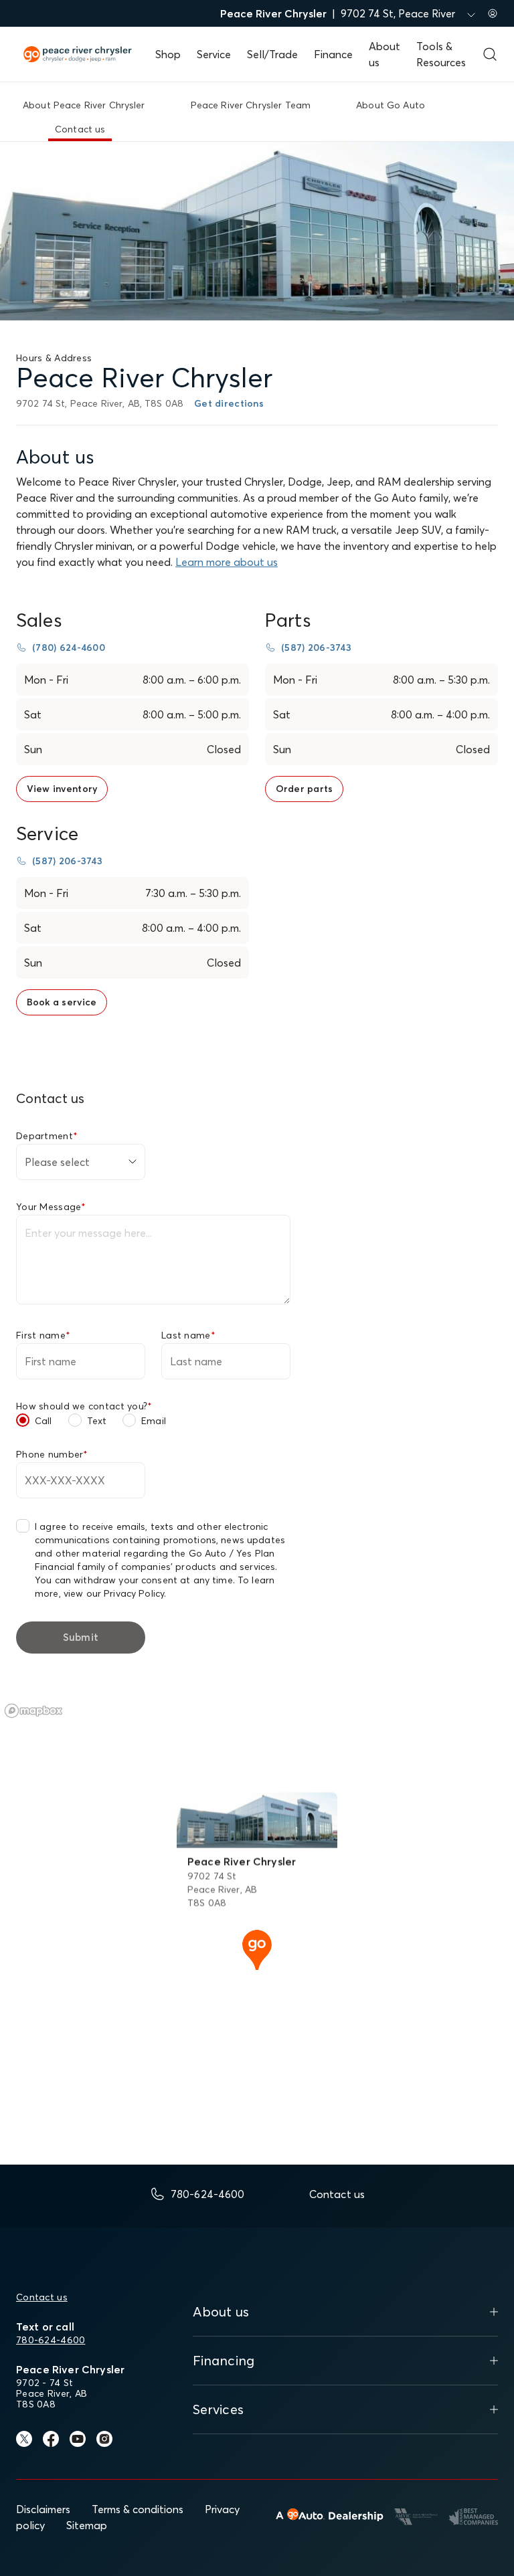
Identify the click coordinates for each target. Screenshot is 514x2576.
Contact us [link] (80, 129)
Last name (188, 1335)
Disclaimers (43, 2509)
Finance (333, 54)
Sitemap (87, 2525)
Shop (168, 54)
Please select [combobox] (57, 1162)
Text (97, 1421)
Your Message (51, 1207)
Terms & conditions (138, 2509)
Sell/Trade (272, 54)
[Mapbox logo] (33, 1711)
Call (44, 1421)
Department (47, 1136)
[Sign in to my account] (493, 13)
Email (154, 1421)
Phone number (52, 1454)
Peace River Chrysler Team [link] (251, 105)
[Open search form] (490, 54)
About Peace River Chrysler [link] (84, 105)
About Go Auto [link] (391, 105)
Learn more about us (227, 562)
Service (214, 54)
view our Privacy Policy (114, 1593)
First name (43, 1335)
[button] (257, 1949)
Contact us (42, 2297)
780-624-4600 (51, 2340)
